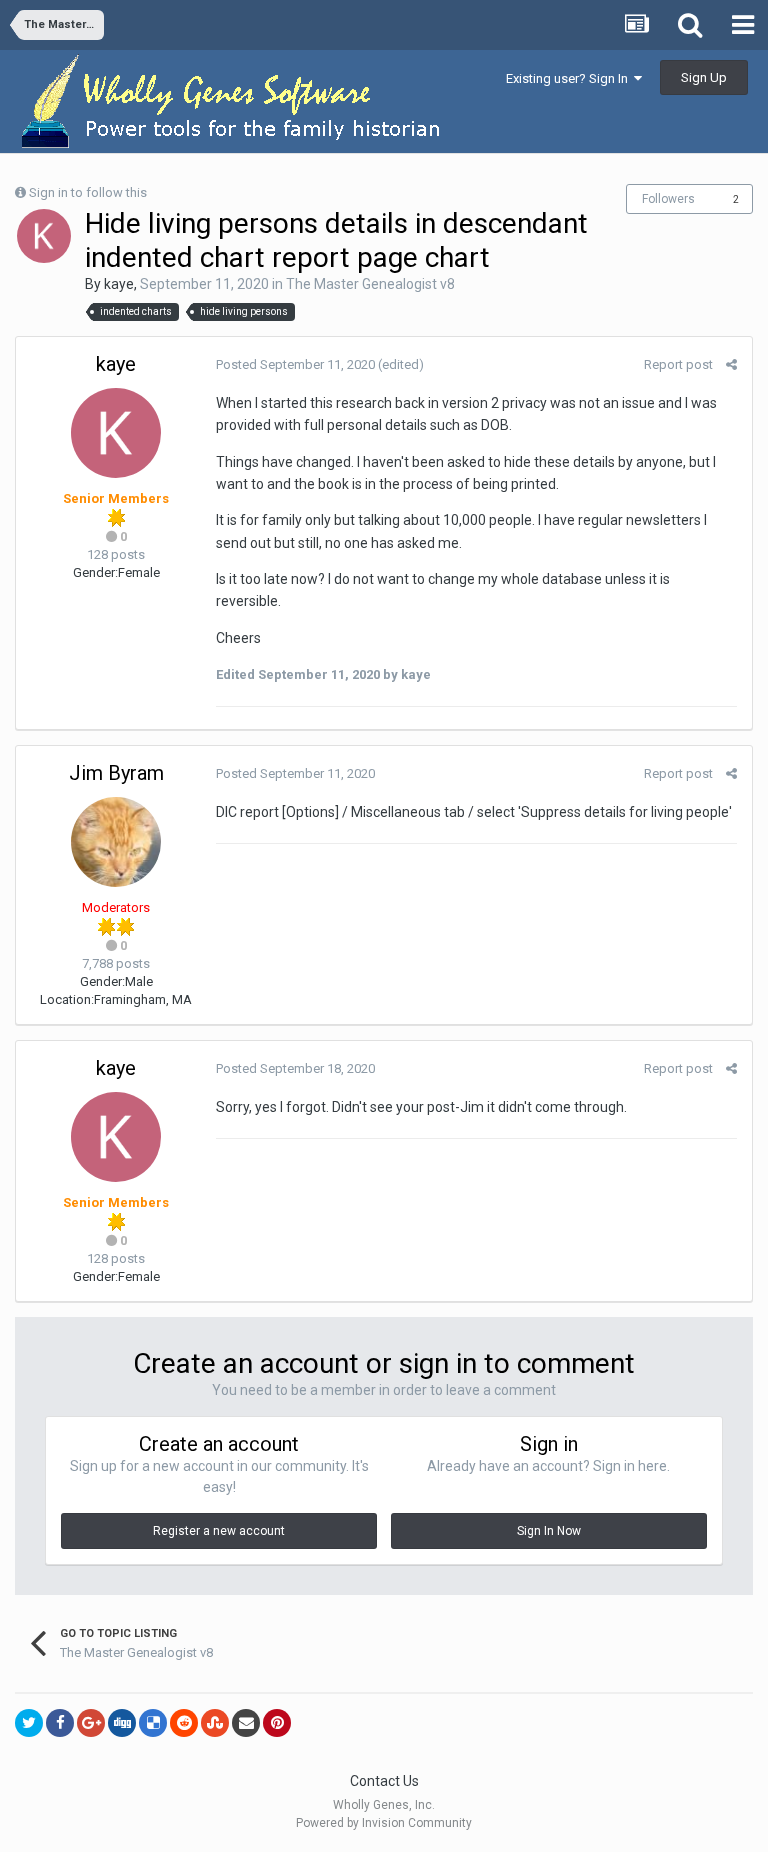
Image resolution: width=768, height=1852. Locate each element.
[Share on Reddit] (184, 1723)
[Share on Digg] (122, 1723)
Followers (668, 199)
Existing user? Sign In (570, 78)
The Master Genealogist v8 (370, 284)
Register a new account (219, 1531)
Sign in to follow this (88, 192)
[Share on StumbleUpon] (215, 1723)
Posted (295, 364)
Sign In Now (549, 1531)
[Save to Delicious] (153, 1723)
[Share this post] (731, 364)
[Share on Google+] (91, 1723)
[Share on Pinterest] (277, 1723)
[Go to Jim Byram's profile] (116, 842)
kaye (119, 284)
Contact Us (384, 1781)
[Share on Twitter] (29, 1723)
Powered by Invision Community (384, 1823)
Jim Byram (116, 773)
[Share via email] (246, 1723)
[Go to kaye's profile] (44, 236)
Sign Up (704, 77)
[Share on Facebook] (60, 1723)
